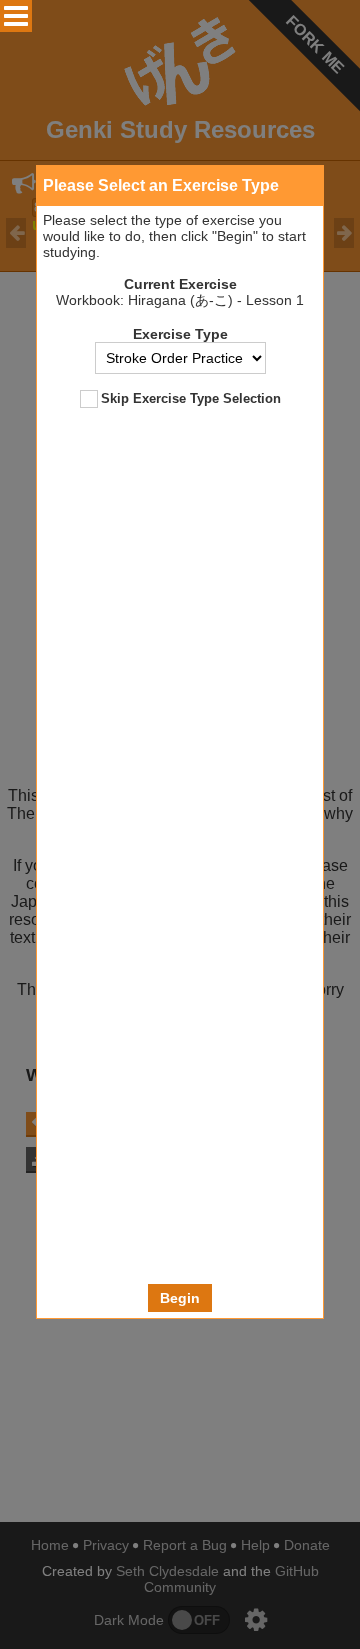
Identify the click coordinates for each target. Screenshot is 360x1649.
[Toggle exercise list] (16, 16)
